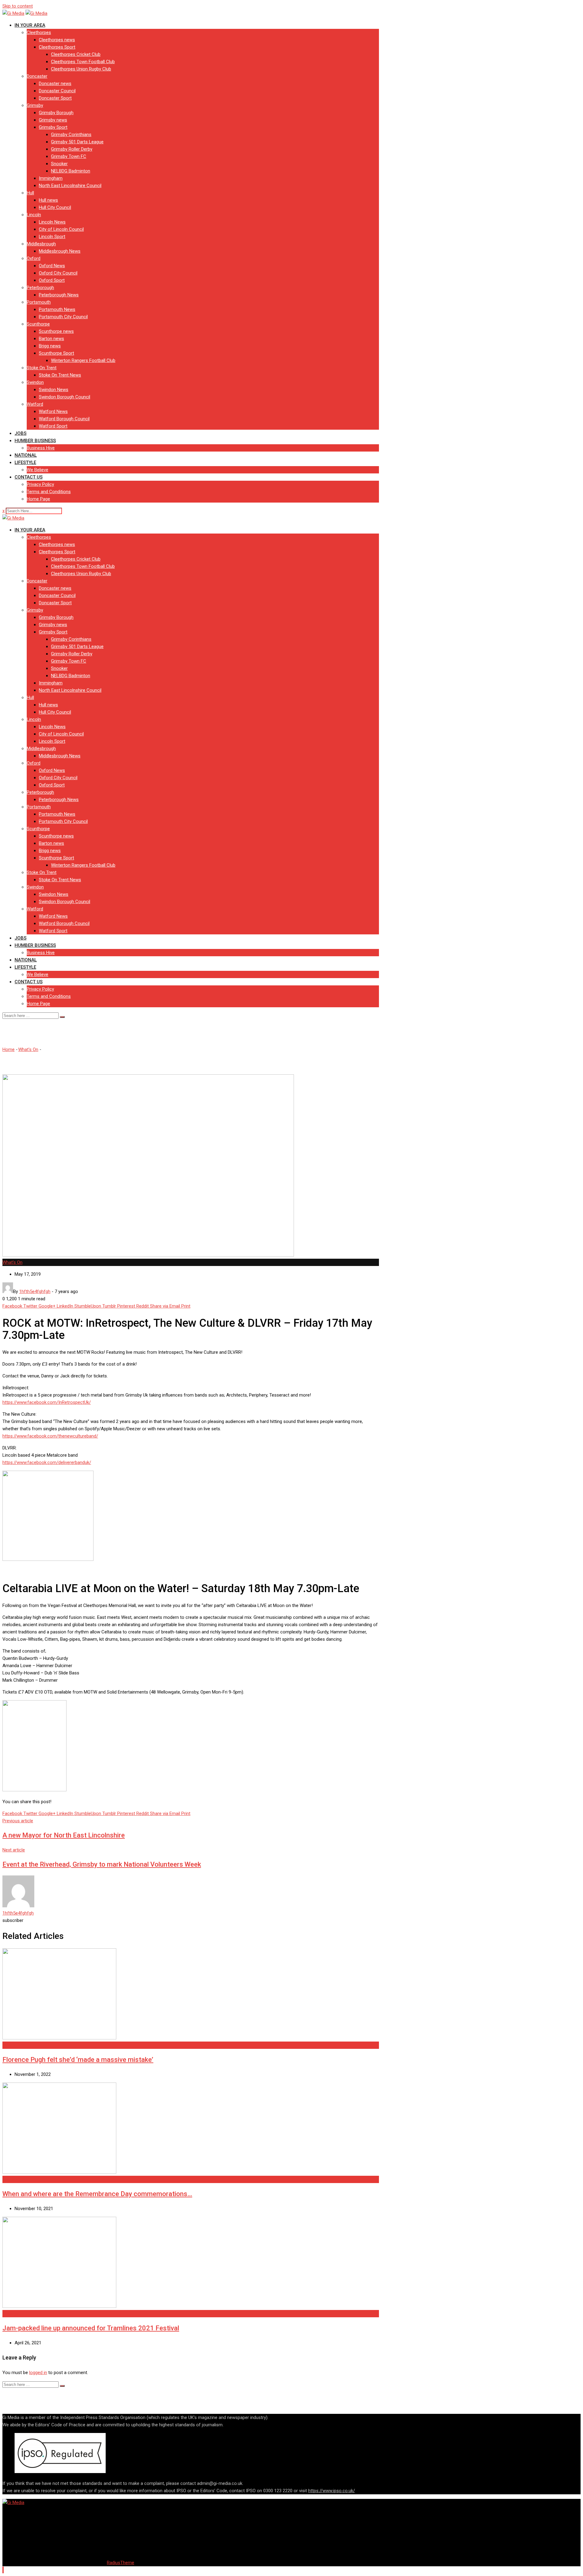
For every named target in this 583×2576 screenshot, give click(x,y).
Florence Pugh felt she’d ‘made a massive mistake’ (78, 2060)
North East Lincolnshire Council (70, 186)
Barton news (51, 339)
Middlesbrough (41, 244)
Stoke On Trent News (60, 375)
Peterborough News (59, 295)
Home (9, 1049)
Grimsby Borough (56, 113)
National (26, 455)
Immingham (51, 178)
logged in (38, 2373)
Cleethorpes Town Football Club (83, 62)
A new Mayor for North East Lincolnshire (64, 1835)
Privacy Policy (40, 484)
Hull (30, 193)
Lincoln (34, 215)
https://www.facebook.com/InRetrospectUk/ (47, 1402)
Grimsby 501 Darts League (77, 142)
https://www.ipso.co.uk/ (332, 2491)
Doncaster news (55, 84)
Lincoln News (52, 222)
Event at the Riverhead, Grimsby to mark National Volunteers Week (102, 1864)
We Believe (38, 470)
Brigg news (50, 346)
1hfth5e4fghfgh (18, 1913)
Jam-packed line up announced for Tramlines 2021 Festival (91, 2328)
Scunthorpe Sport (56, 353)
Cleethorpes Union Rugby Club (81, 69)
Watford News (53, 411)
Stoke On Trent (42, 368)
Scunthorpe (38, 324)
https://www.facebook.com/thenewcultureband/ (50, 1436)
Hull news (48, 200)
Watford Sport (53, 426)
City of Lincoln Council (61, 229)
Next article (14, 1850)
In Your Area (30, 25)
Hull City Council (55, 207)
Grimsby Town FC (69, 156)
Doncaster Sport (55, 98)
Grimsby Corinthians (71, 135)
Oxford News (52, 266)
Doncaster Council (57, 91)
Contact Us (29, 477)
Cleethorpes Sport (57, 47)
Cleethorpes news (57, 40)
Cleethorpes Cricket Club (76, 54)
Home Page (38, 499)
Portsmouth (39, 302)
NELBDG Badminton (71, 171)
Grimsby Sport (53, 127)
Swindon (35, 382)
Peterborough (40, 288)
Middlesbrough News (60, 251)
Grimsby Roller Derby (72, 149)
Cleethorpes (39, 32)
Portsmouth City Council (63, 317)
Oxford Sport (52, 280)
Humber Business (35, 441)
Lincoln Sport (52, 237)
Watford (35, 404)
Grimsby (35, 105)
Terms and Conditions (49, 492)
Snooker (59, 164)
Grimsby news (53, 120)
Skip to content (18, 6)
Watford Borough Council (64, 419)
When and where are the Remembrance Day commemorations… (97, 2194)
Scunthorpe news (56, 331)
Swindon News (54, 390)
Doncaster (37, 76)
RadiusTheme (121, 2563)
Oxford (34, 258)
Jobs (20, 433)
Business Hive (41, 448)
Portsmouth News (57, 309)
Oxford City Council (58, 273)
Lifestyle (25, 462)
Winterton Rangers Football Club (83, 360)
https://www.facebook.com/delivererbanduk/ (47, 1462)
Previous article (18, 1821)
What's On (28, 1049)
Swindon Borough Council (65, 397)
